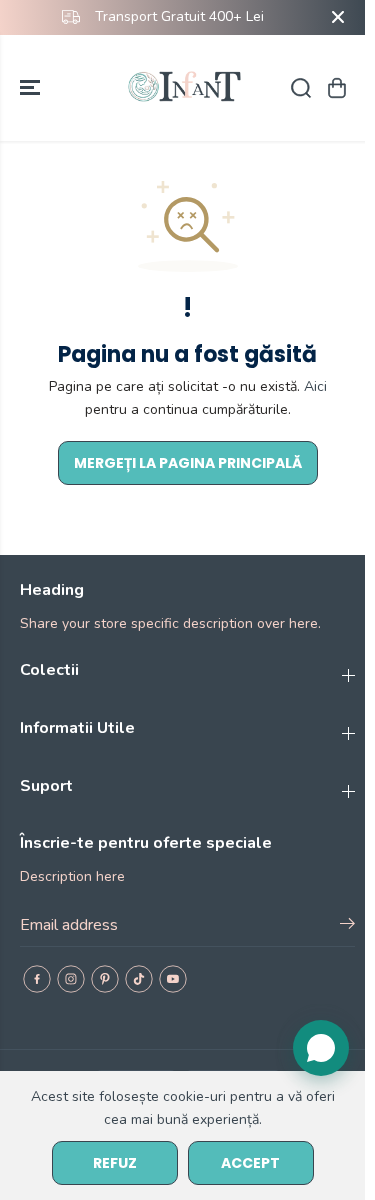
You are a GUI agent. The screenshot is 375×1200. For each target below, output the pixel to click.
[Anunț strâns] (338, 17)
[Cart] (337, 88)
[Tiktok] (139, 979)
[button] (32, 88)
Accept (250, 1163)
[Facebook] (37, 979)
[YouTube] (173, 979)
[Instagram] (71, 979)
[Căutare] (301, 88)
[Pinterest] (105, 979)
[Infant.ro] (187, 88)
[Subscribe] (347, 927)
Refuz (115, 1163)
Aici (315, 386)
